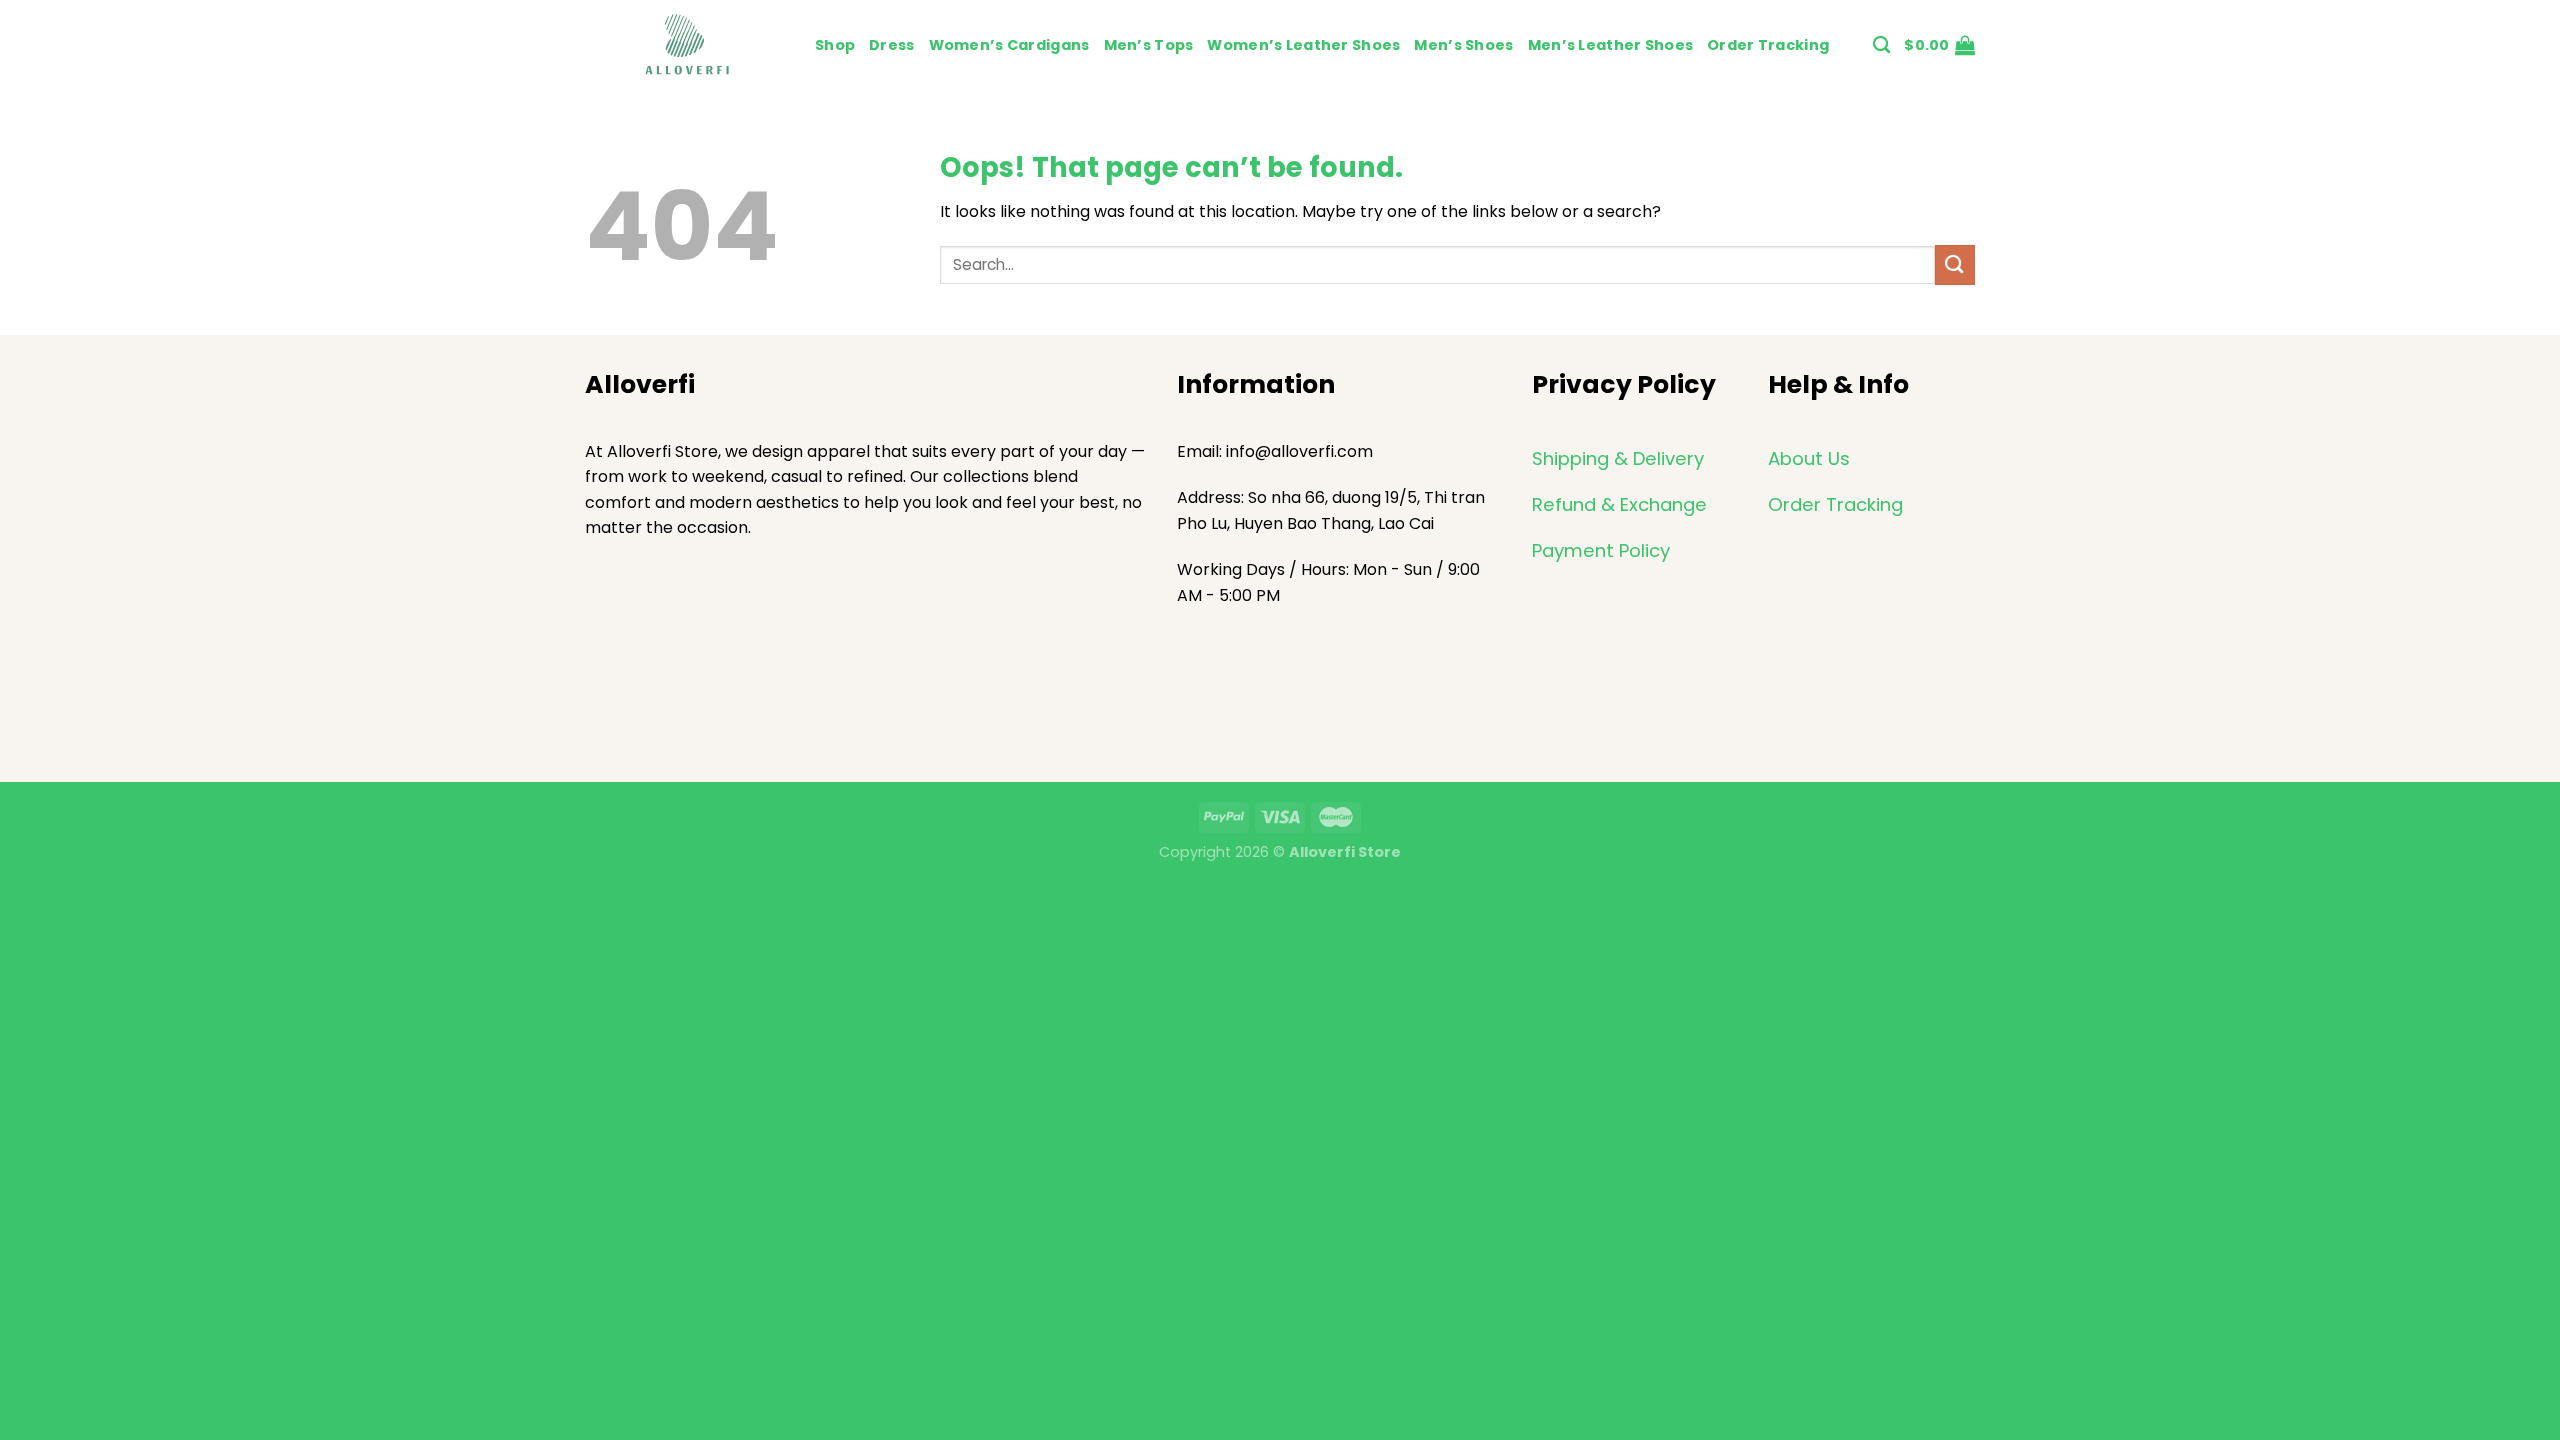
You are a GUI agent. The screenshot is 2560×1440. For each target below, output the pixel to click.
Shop (835, 45)
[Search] (1881, 45)
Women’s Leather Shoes (1303, 45)
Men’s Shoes (1463, 45)
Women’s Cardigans (1009, 45)
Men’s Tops (1149, 45)
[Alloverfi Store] (685, 45)
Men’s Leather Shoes (1610, 45)
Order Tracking (1768, 45)
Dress (891, 45)
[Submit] (1955, 264)
